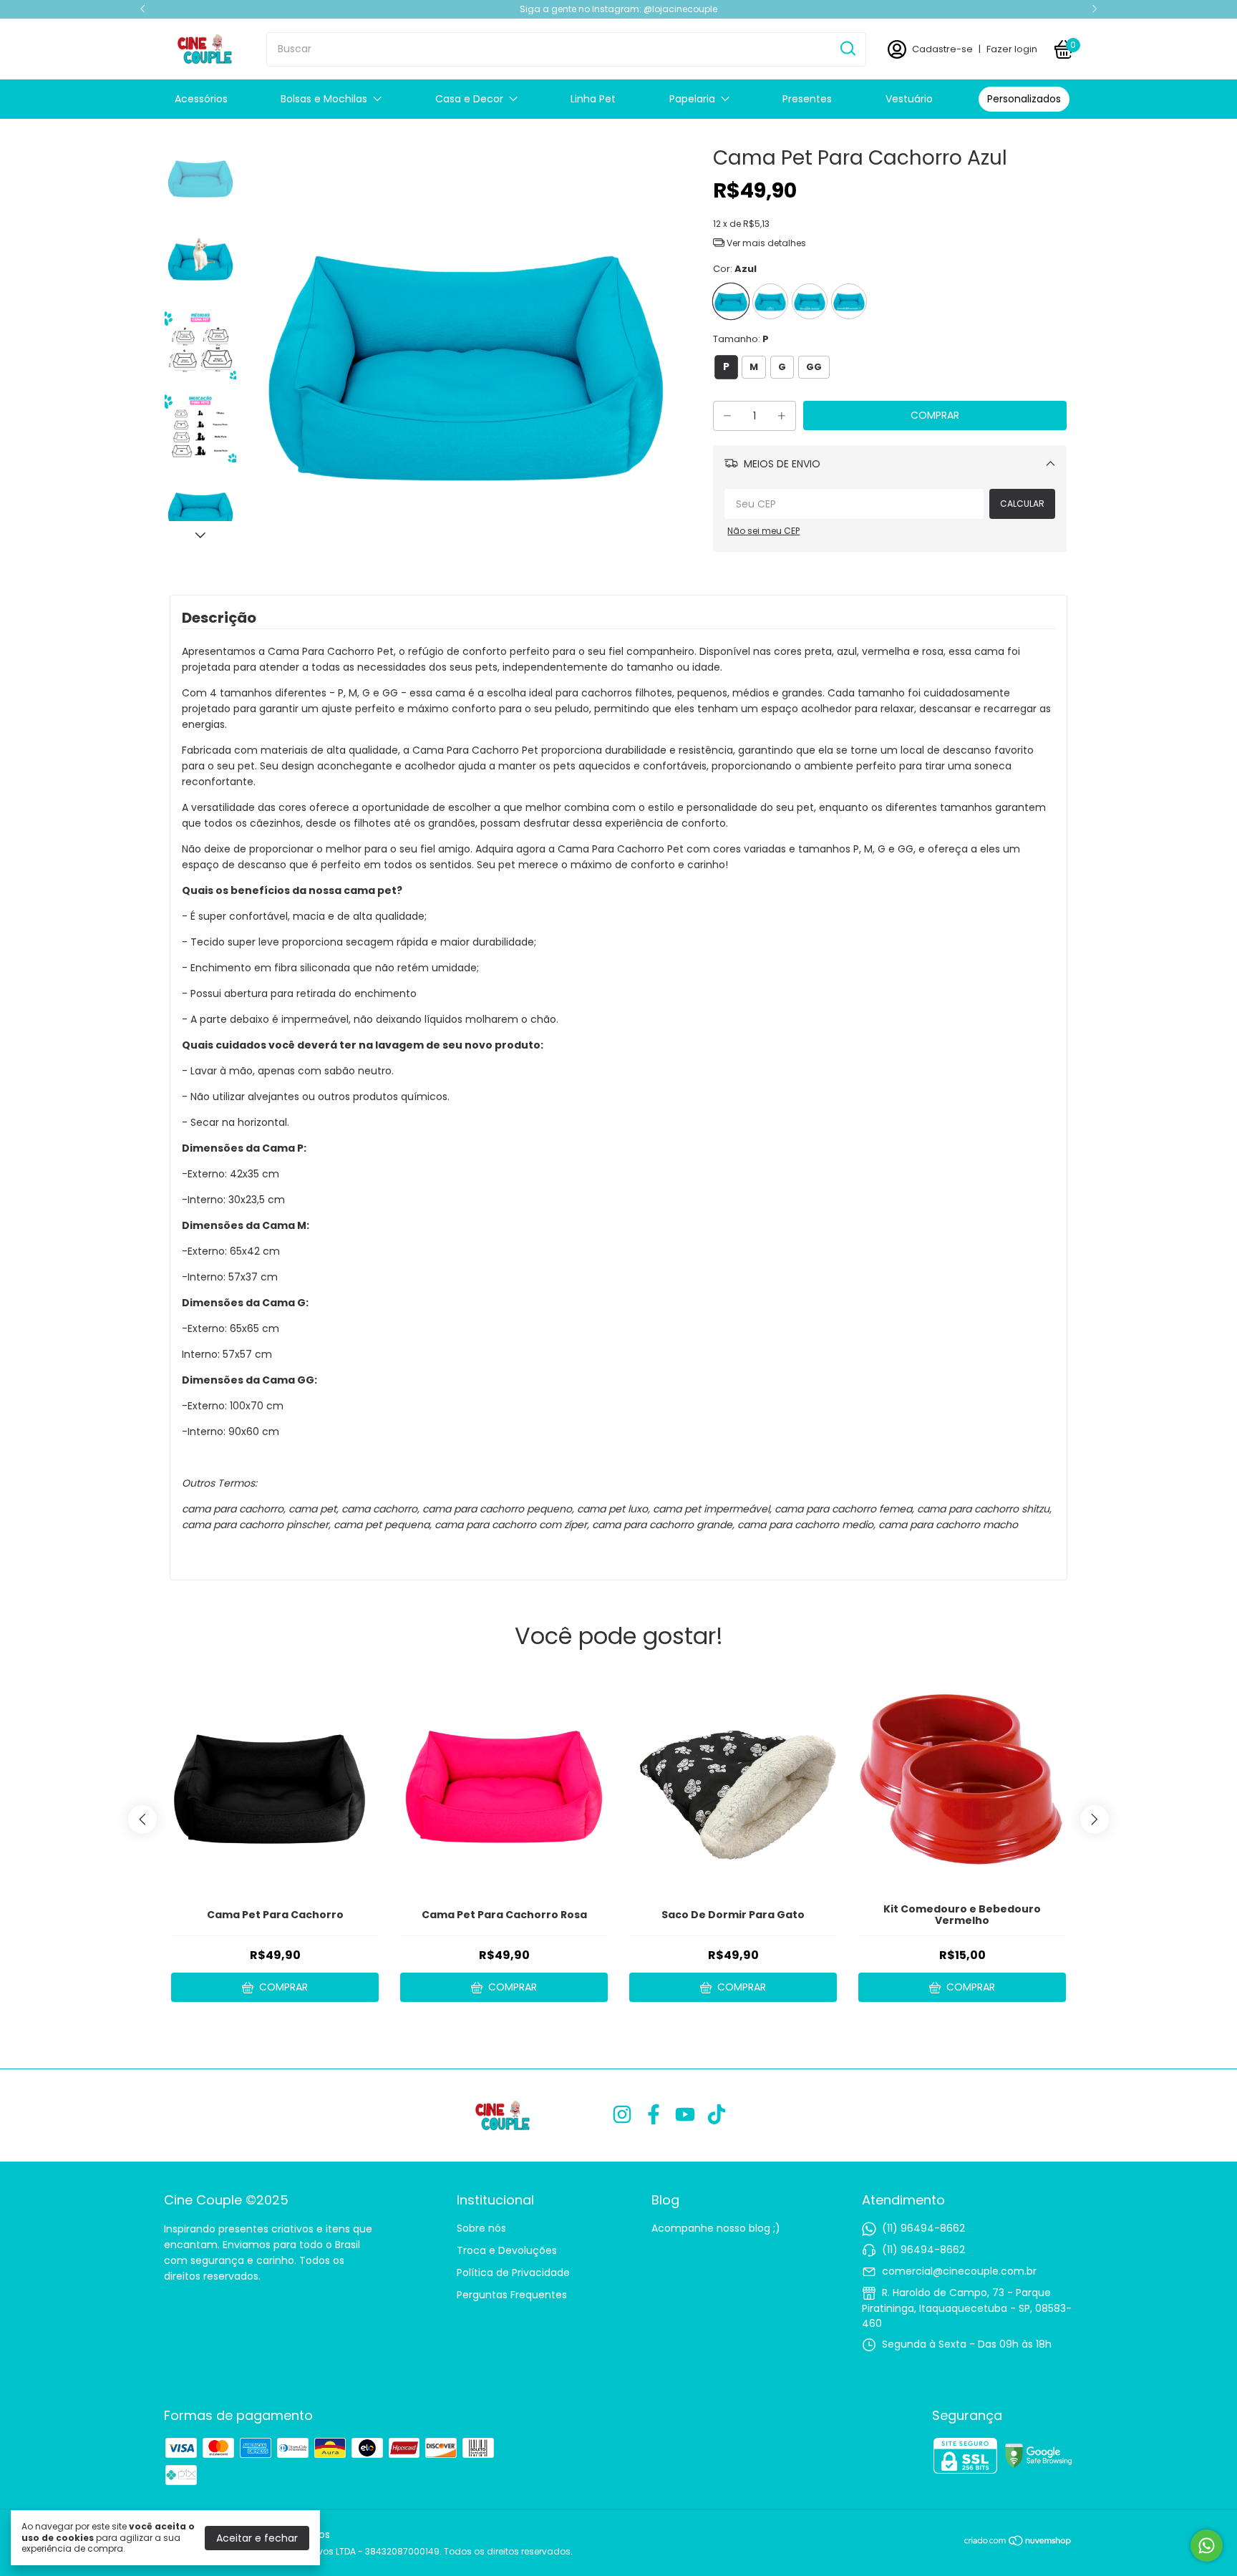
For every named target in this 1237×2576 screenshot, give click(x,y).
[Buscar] (847, 49)
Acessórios (201, 99)
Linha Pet (593, 99)
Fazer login (1012, 49)
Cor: (735, 269)
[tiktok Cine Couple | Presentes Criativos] (717, 2115)
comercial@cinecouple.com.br (959, 2271)
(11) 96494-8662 (923, 2228)
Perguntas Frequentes (512, 2295)
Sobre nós (481, 2228)
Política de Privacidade (513, 2273)
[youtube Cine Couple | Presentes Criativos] (685, 2115)
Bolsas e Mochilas (324, 99)
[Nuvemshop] (1018, 2543)
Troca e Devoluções (507, 2250)
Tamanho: (741, 339)
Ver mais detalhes (765, 243)
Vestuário (909, 99)
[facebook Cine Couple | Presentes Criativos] (654, 2115)
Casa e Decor (469, 99)
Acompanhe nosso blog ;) (716, 2228)
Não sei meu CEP (763, 531)
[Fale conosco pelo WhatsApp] (1207, 2546)
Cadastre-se (942, 49)
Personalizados (1024, 99)
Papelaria (692, 99)
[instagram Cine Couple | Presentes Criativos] (622, 2115)
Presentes (807, 99)
